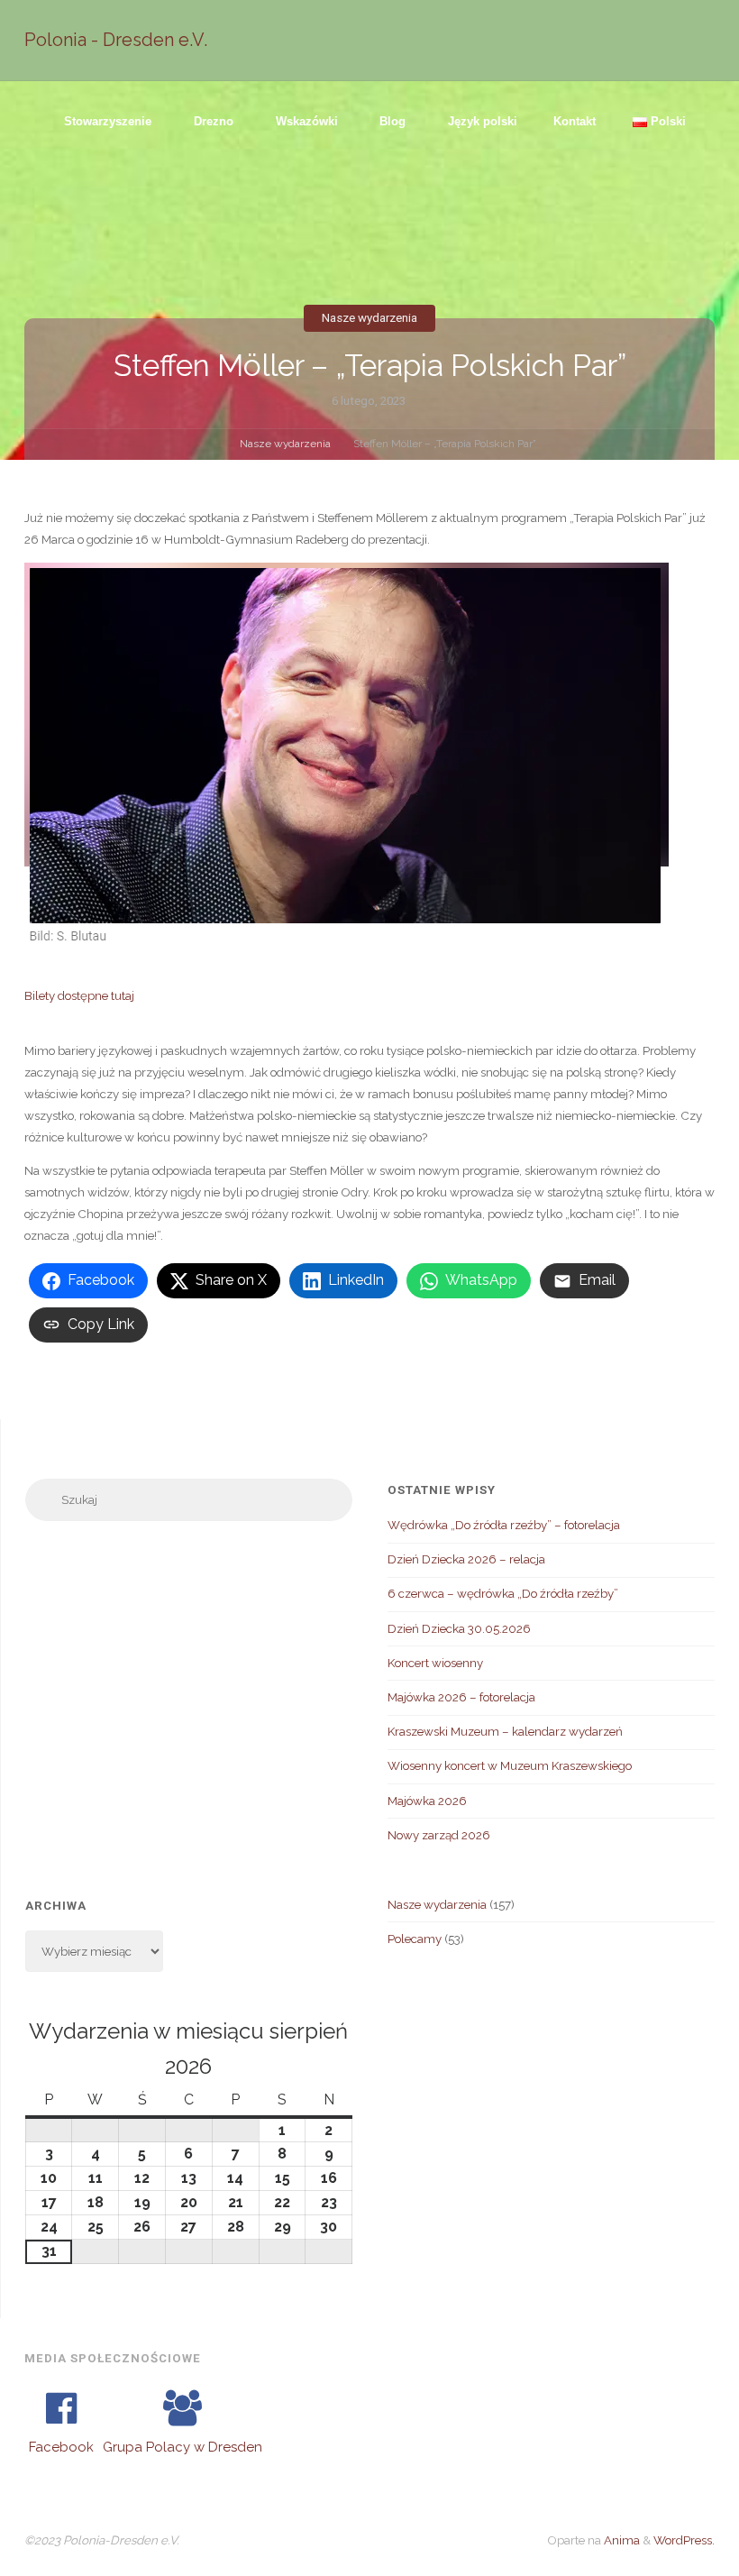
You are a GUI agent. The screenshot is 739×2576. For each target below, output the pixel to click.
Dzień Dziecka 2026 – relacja (466, 1559)
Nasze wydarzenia (369, 318)
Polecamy (415, 1939)
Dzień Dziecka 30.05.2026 (459, 1628)
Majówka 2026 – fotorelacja (461, 1697)
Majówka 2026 (427, 1801)
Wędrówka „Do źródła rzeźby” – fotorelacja (504, 1525)
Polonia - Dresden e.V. (116, 40)
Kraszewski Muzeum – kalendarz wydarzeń (505, 1731)
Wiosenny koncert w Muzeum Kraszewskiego (510, 1765)
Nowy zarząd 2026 (439, 1835)
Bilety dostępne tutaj (79, 995)
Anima (620, 2540)
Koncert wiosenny (435, 1663)
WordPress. (684, 2540)
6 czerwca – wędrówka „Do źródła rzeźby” (503, 1593)
